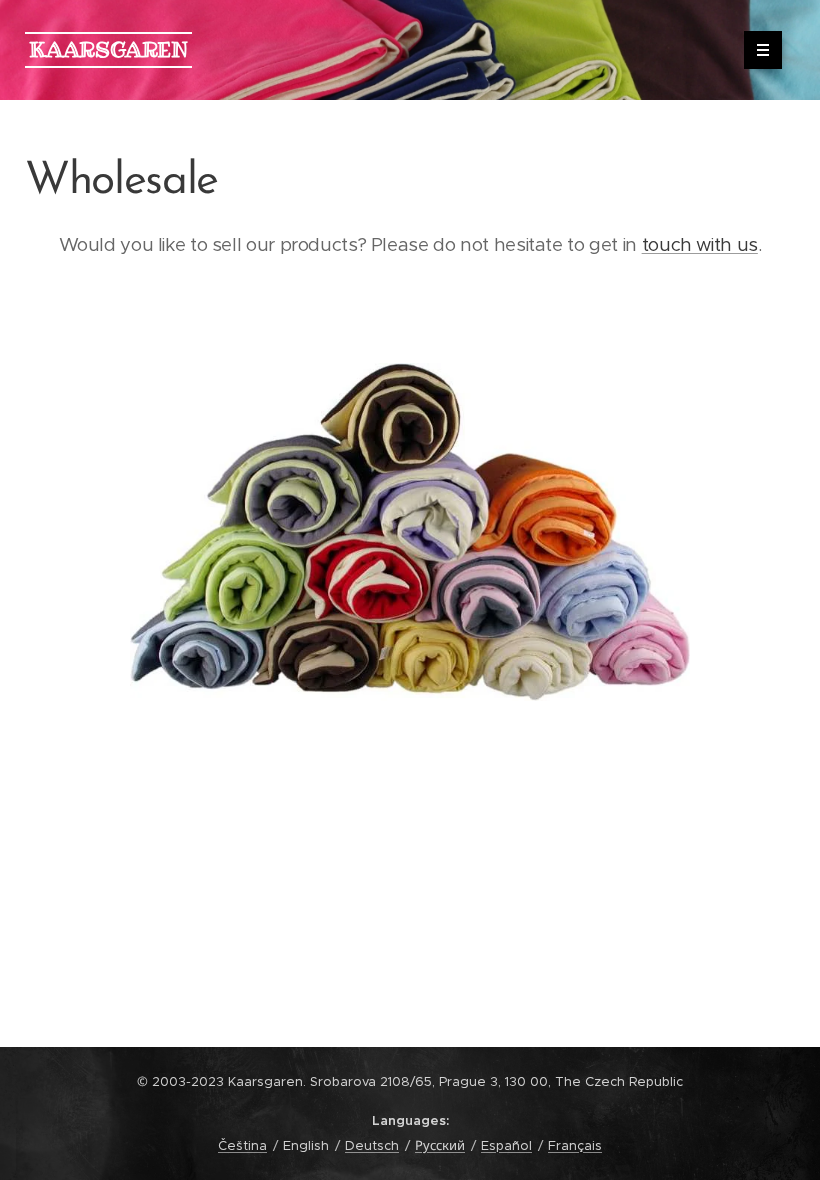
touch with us (700, 244)
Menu (763, 50)
